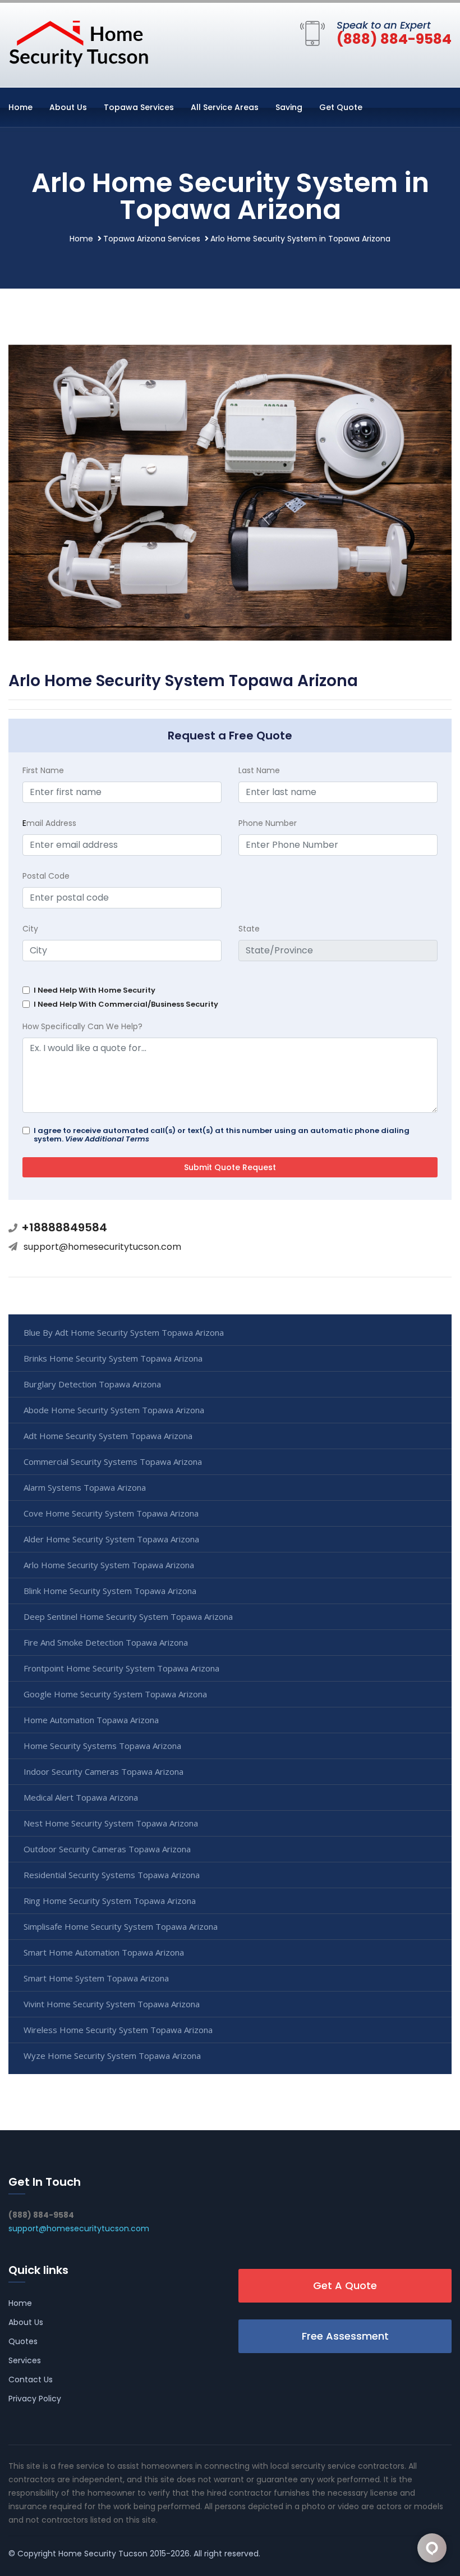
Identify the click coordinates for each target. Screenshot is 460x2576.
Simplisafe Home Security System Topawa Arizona (121, 1926)
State (249, 929)
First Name (43, 770)
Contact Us (31, 2379)
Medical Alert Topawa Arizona (81, 1797)
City (30, 929)
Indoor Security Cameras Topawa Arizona (104, 1771)
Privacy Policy (35, 2399)
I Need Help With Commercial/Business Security (126, 1004)
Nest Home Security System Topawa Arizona (111, 1823)
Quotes (23, 2341)
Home (20, 107)
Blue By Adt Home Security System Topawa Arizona (124, 1332)
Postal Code (46, 876)
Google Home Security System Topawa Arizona (115, 1694)
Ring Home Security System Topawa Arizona (110, 1901)
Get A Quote (345, 2285)
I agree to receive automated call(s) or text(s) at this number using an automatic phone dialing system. (222, 1135)
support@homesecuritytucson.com (102, 1247)
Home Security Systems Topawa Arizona (102, 1746)
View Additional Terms (107, 1139)
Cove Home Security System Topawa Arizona (111, 1513)
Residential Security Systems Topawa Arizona (112, 1875)
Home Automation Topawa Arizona (91, 1720)
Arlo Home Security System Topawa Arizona (109, 1565)
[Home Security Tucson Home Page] (79, 43)
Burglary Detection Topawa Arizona (92, 1384)
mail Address (49, 823)
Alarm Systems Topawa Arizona (85, 1487)
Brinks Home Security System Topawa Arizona (113, 1358)
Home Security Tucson (103, 2554)
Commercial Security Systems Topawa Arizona (113, 1461)
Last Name (259, 770)
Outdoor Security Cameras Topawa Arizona (107, 1849)
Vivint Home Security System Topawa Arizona (112, 2004)
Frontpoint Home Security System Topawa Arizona (121, 1668)
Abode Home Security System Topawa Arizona (114, 1410)
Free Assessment (345, 2336)
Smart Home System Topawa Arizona (96, 1978)
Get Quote (341, 107)
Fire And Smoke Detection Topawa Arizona (106, 1642)
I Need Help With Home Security (95, 990)
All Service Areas (225, 107)
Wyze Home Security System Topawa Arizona (112, 2056)
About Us (68, 107)
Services (25, 2360)
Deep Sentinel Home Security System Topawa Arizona (128, 1616)
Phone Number (268, 823)
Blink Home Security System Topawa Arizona (110, 1591)
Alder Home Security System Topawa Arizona (111, 1539)
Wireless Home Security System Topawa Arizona (118, 2030)
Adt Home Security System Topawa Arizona (108, 1436)
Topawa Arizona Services (152, 239)
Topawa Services (139, 107)
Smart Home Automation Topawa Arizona (104, 1952)
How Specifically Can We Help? (82, 1026)
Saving (289, 107)
